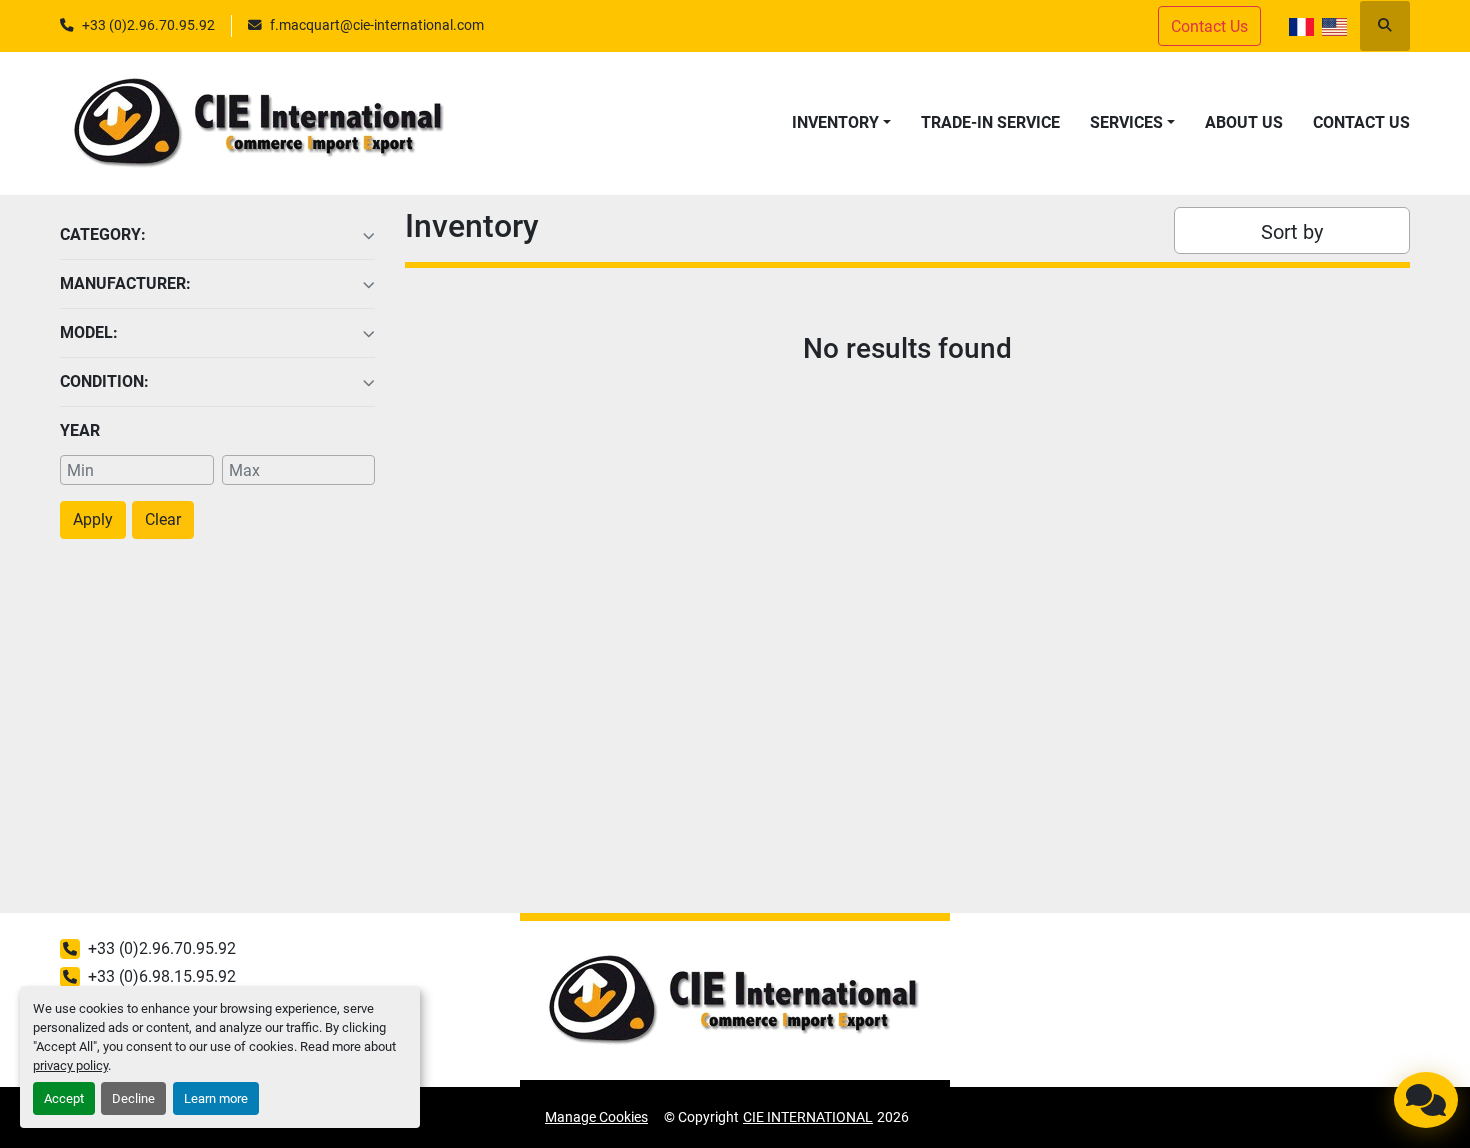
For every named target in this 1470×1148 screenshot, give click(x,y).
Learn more (216, 1098)
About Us (1244, 122)
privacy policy (70, 1065)
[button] (841, 123)
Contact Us (1361, 122)
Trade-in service (990, 122)
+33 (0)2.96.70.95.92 (148, 25)
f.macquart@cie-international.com (377, 25)
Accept (64, 1098)
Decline (133, 1098)
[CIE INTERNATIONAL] (735, 1000)
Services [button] (1126, 122)
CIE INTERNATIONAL (808, 1117)
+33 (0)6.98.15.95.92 (162, 976)
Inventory (835, 122)
